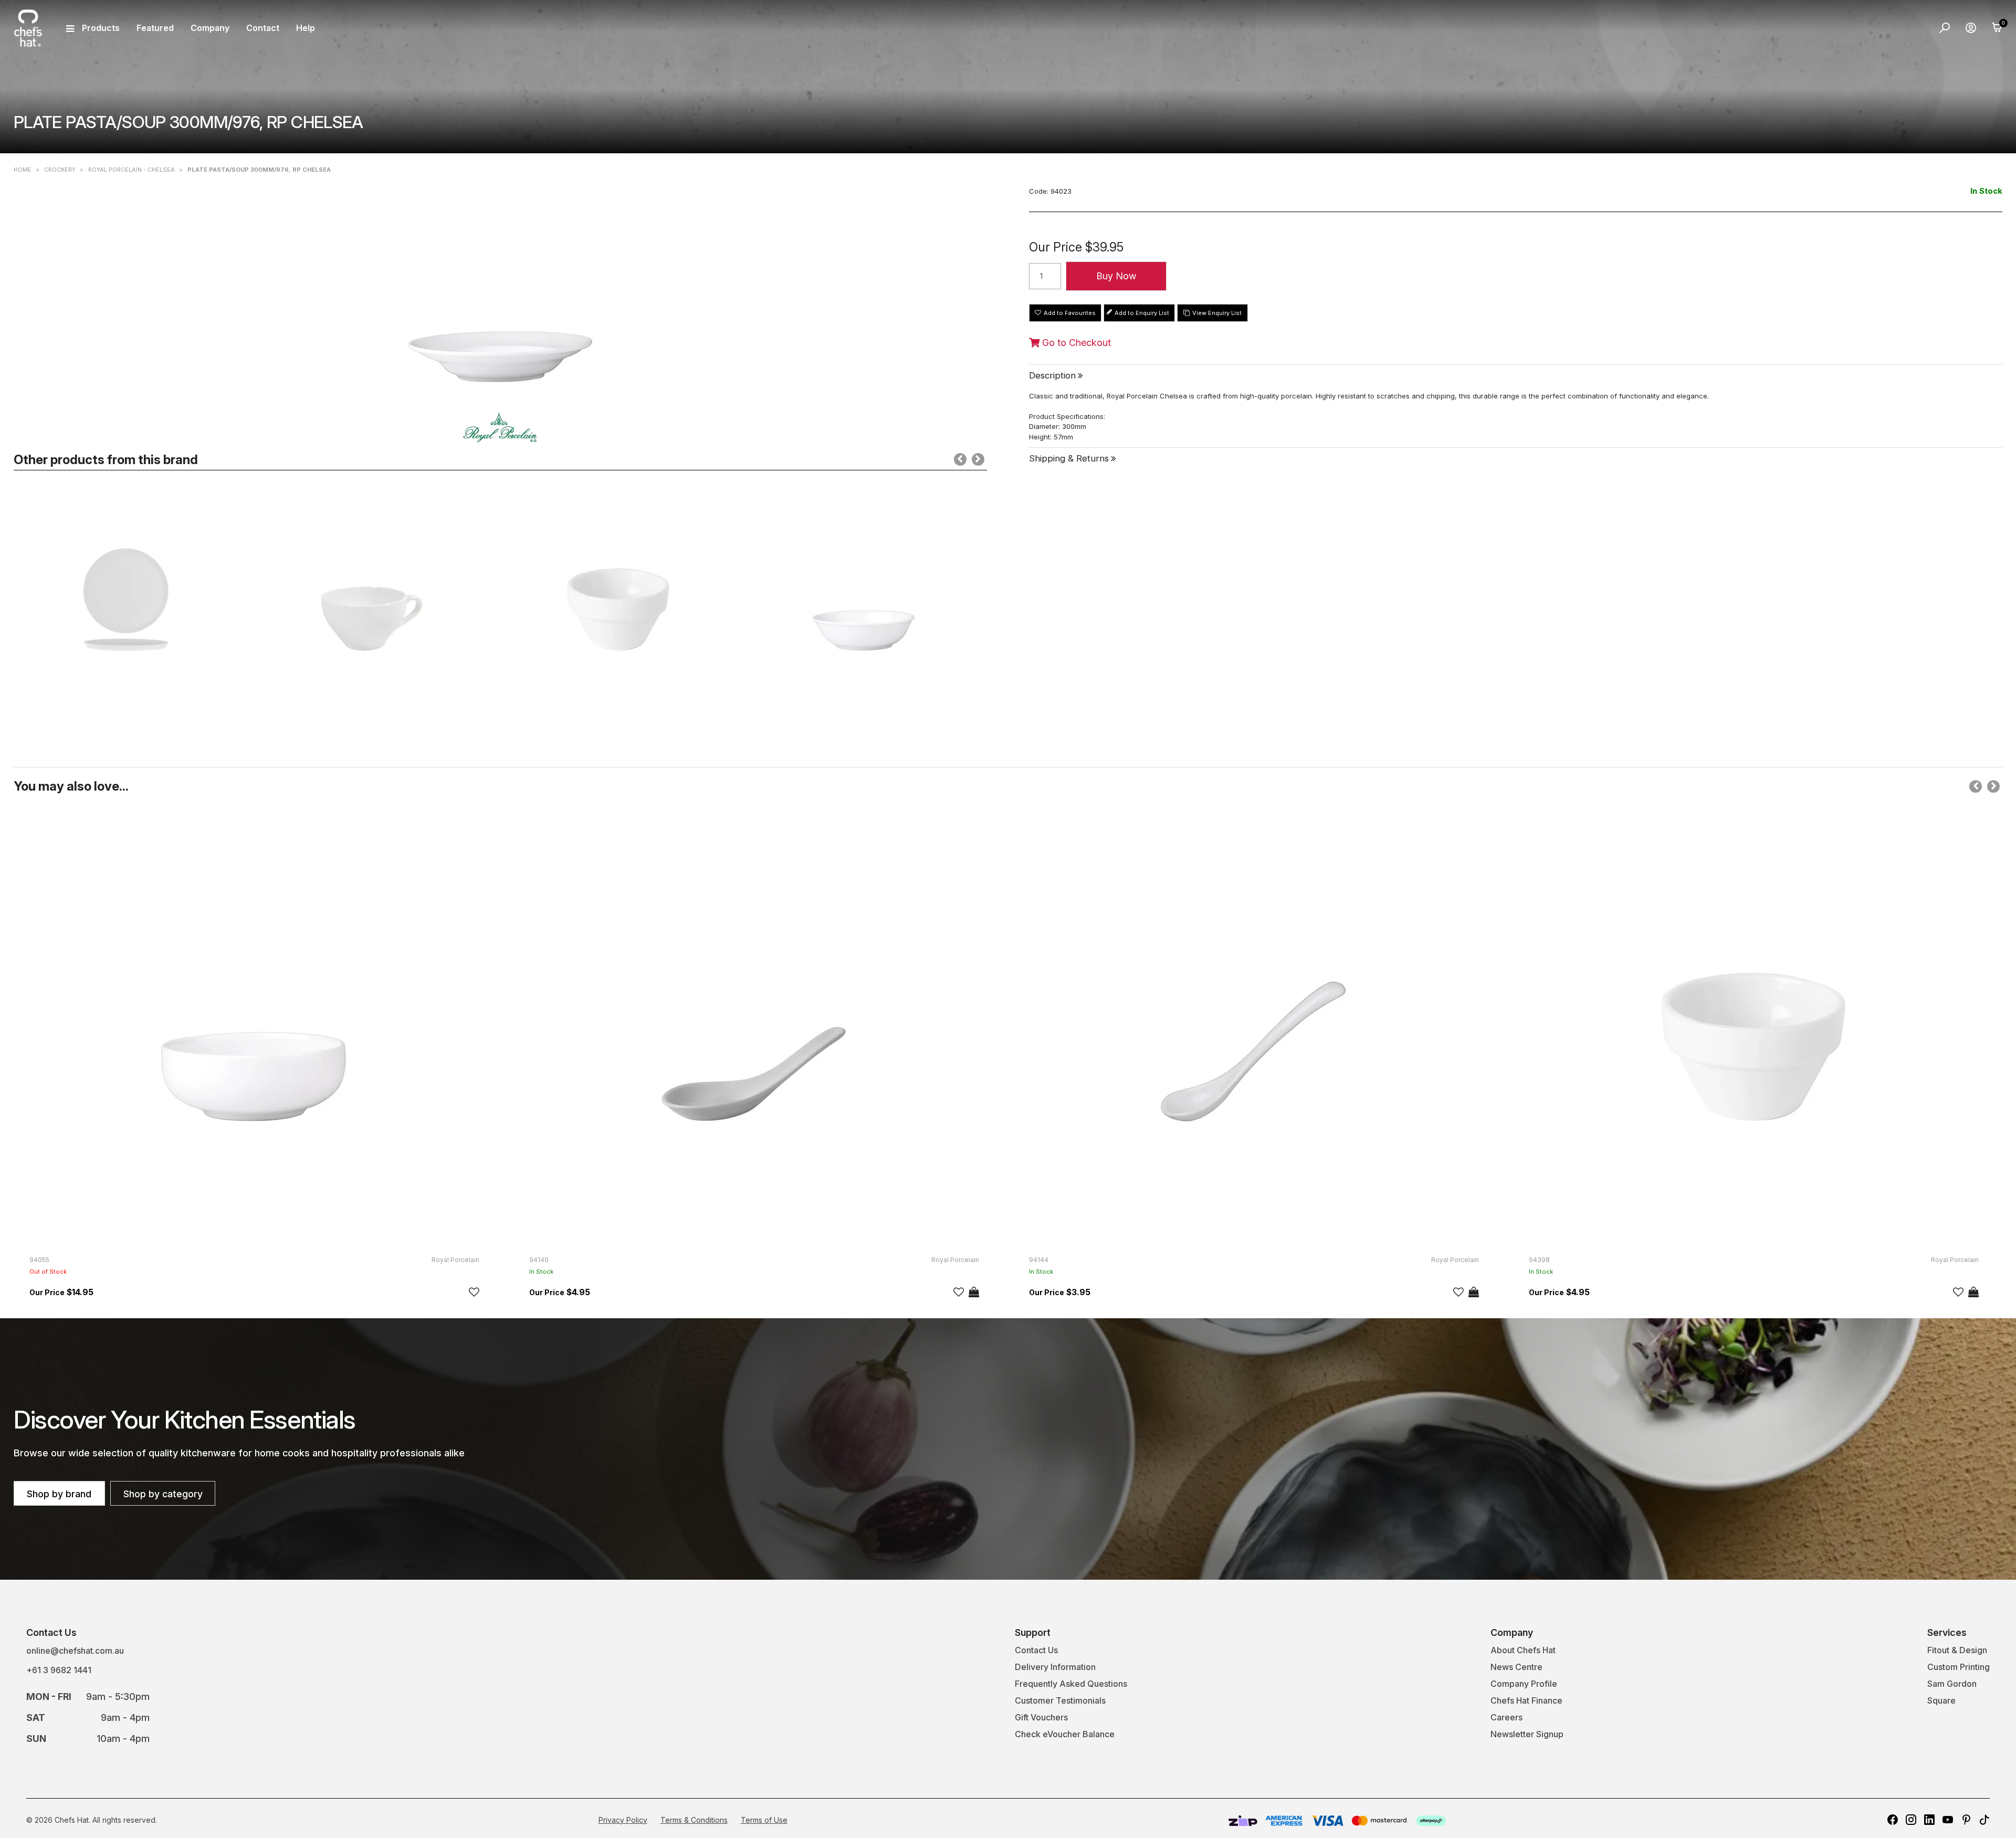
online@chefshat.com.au (75, 1651)
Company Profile (1524, 1684)
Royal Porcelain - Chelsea (132, 170)
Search (1945, 28)
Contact (263, 28)
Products (101, 28)
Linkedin (1929, 1820)
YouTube (1948, 1820)
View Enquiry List (1217, 313)
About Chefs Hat (1523, 1650)
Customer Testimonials (1060, 1700)
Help (306, 28)
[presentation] (960, 459)
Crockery (60, 170)
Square (1941, 1700)
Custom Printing (1959, 1667)
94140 (539, 1260)
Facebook (1893, 1820)
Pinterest (1966, 1820)
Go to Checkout (1075, 343)
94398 (1539, 1260)
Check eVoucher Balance (1065, 1734)
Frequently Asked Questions (1071, 1684)
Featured (155, 28)
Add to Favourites (1070, 313)
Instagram (1911, 1820)
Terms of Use (764, 1820)
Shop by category (163, 1494)
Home (23, 170)
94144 (1039, 1260)
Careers (1506, 1717)
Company (210, 28)
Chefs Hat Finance (1526, 1700)
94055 (39, 1260)
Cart (1997, 28)
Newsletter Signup (1527, 1734)
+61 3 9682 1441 (59, 1670)
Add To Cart (974, 1292)
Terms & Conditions (694, 1820)
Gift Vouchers (1041, 1717)
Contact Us (1036, 1650)
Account (1971, 28)
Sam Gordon (1952, 1684)
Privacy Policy (623, 1820)
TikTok (1984, 1820)
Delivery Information (1055, 1667)
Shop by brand (59, 1494)
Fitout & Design (1957, 1650)
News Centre (1516, 1667)
